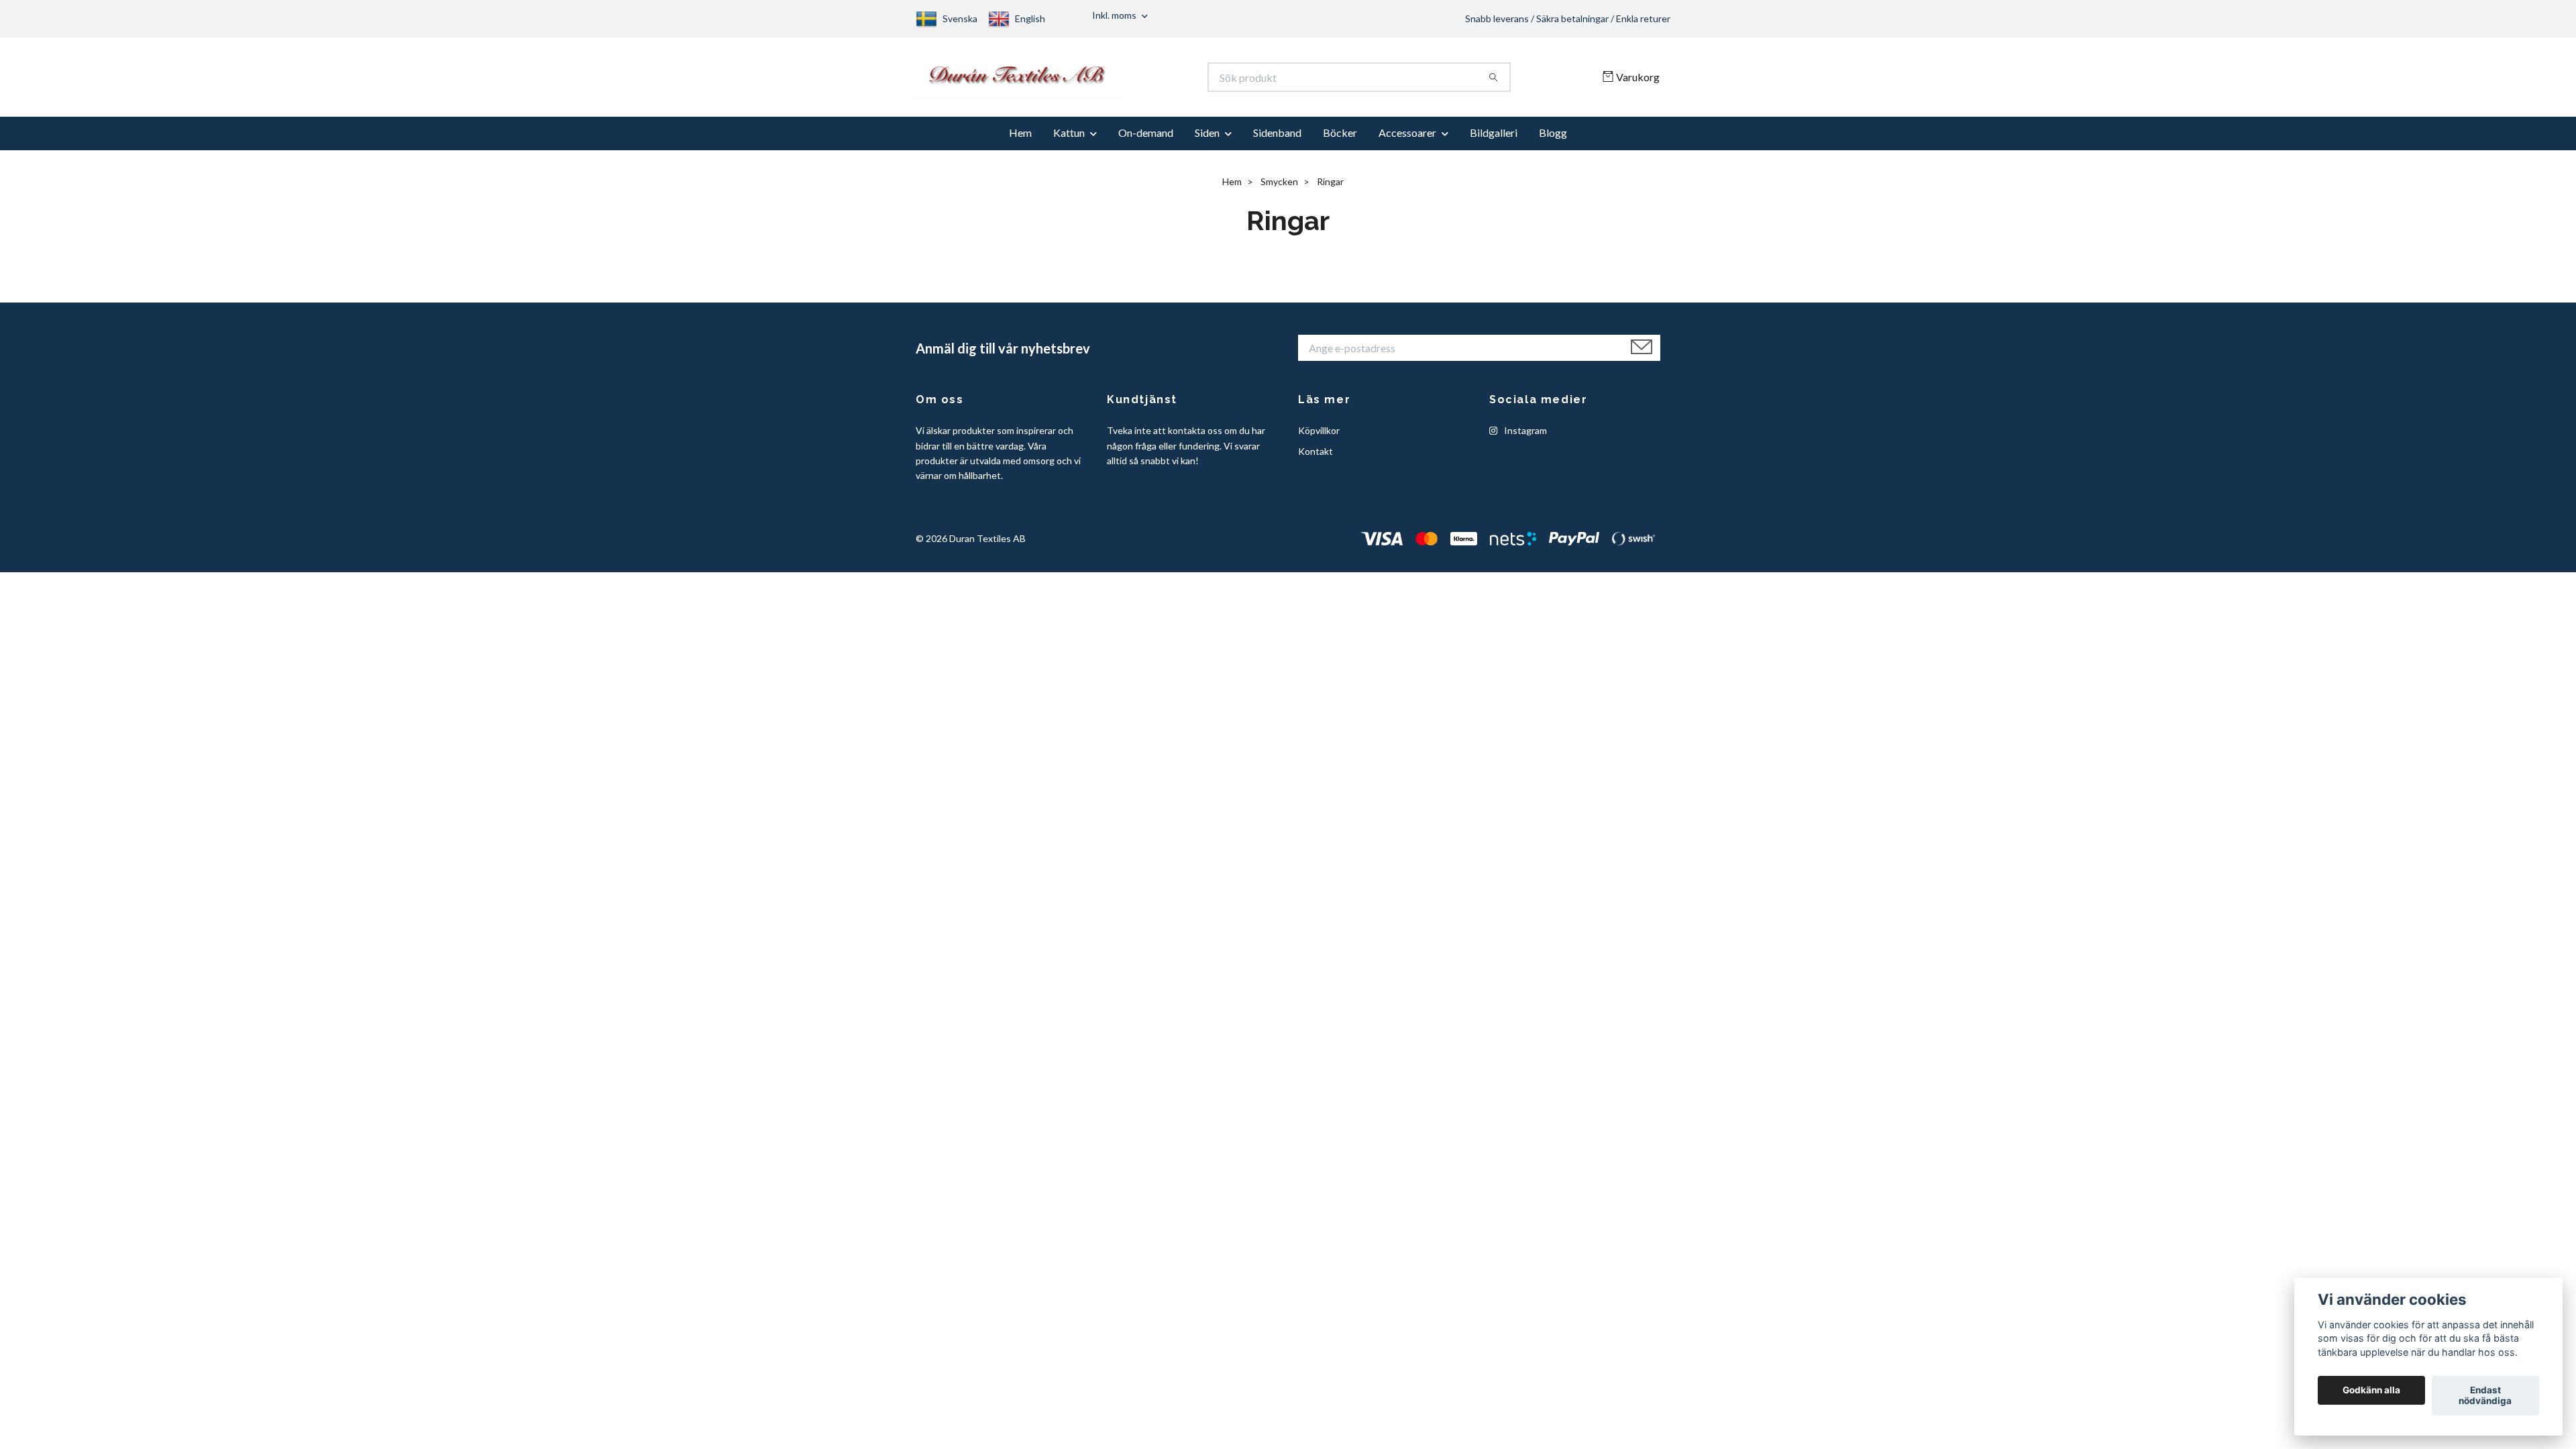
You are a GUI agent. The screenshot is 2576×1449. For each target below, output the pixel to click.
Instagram (1524, 437)
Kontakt (1316, 457)
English (1030, 18)
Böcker (1340, 139)
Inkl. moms (1115, 15)
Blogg (1553, 139)
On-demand (1146, 139)
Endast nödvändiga (2485, 1396)
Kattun (1069, 139)
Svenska (960, 18)
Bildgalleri (1494, 139)
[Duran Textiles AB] (1102, 80)
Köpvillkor (1319, 437)
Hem (1020, 139)
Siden (1207, 139)
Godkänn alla (2371, 1391)
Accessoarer (1407, 139)
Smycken (1279, 188)
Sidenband (1277, 139)
